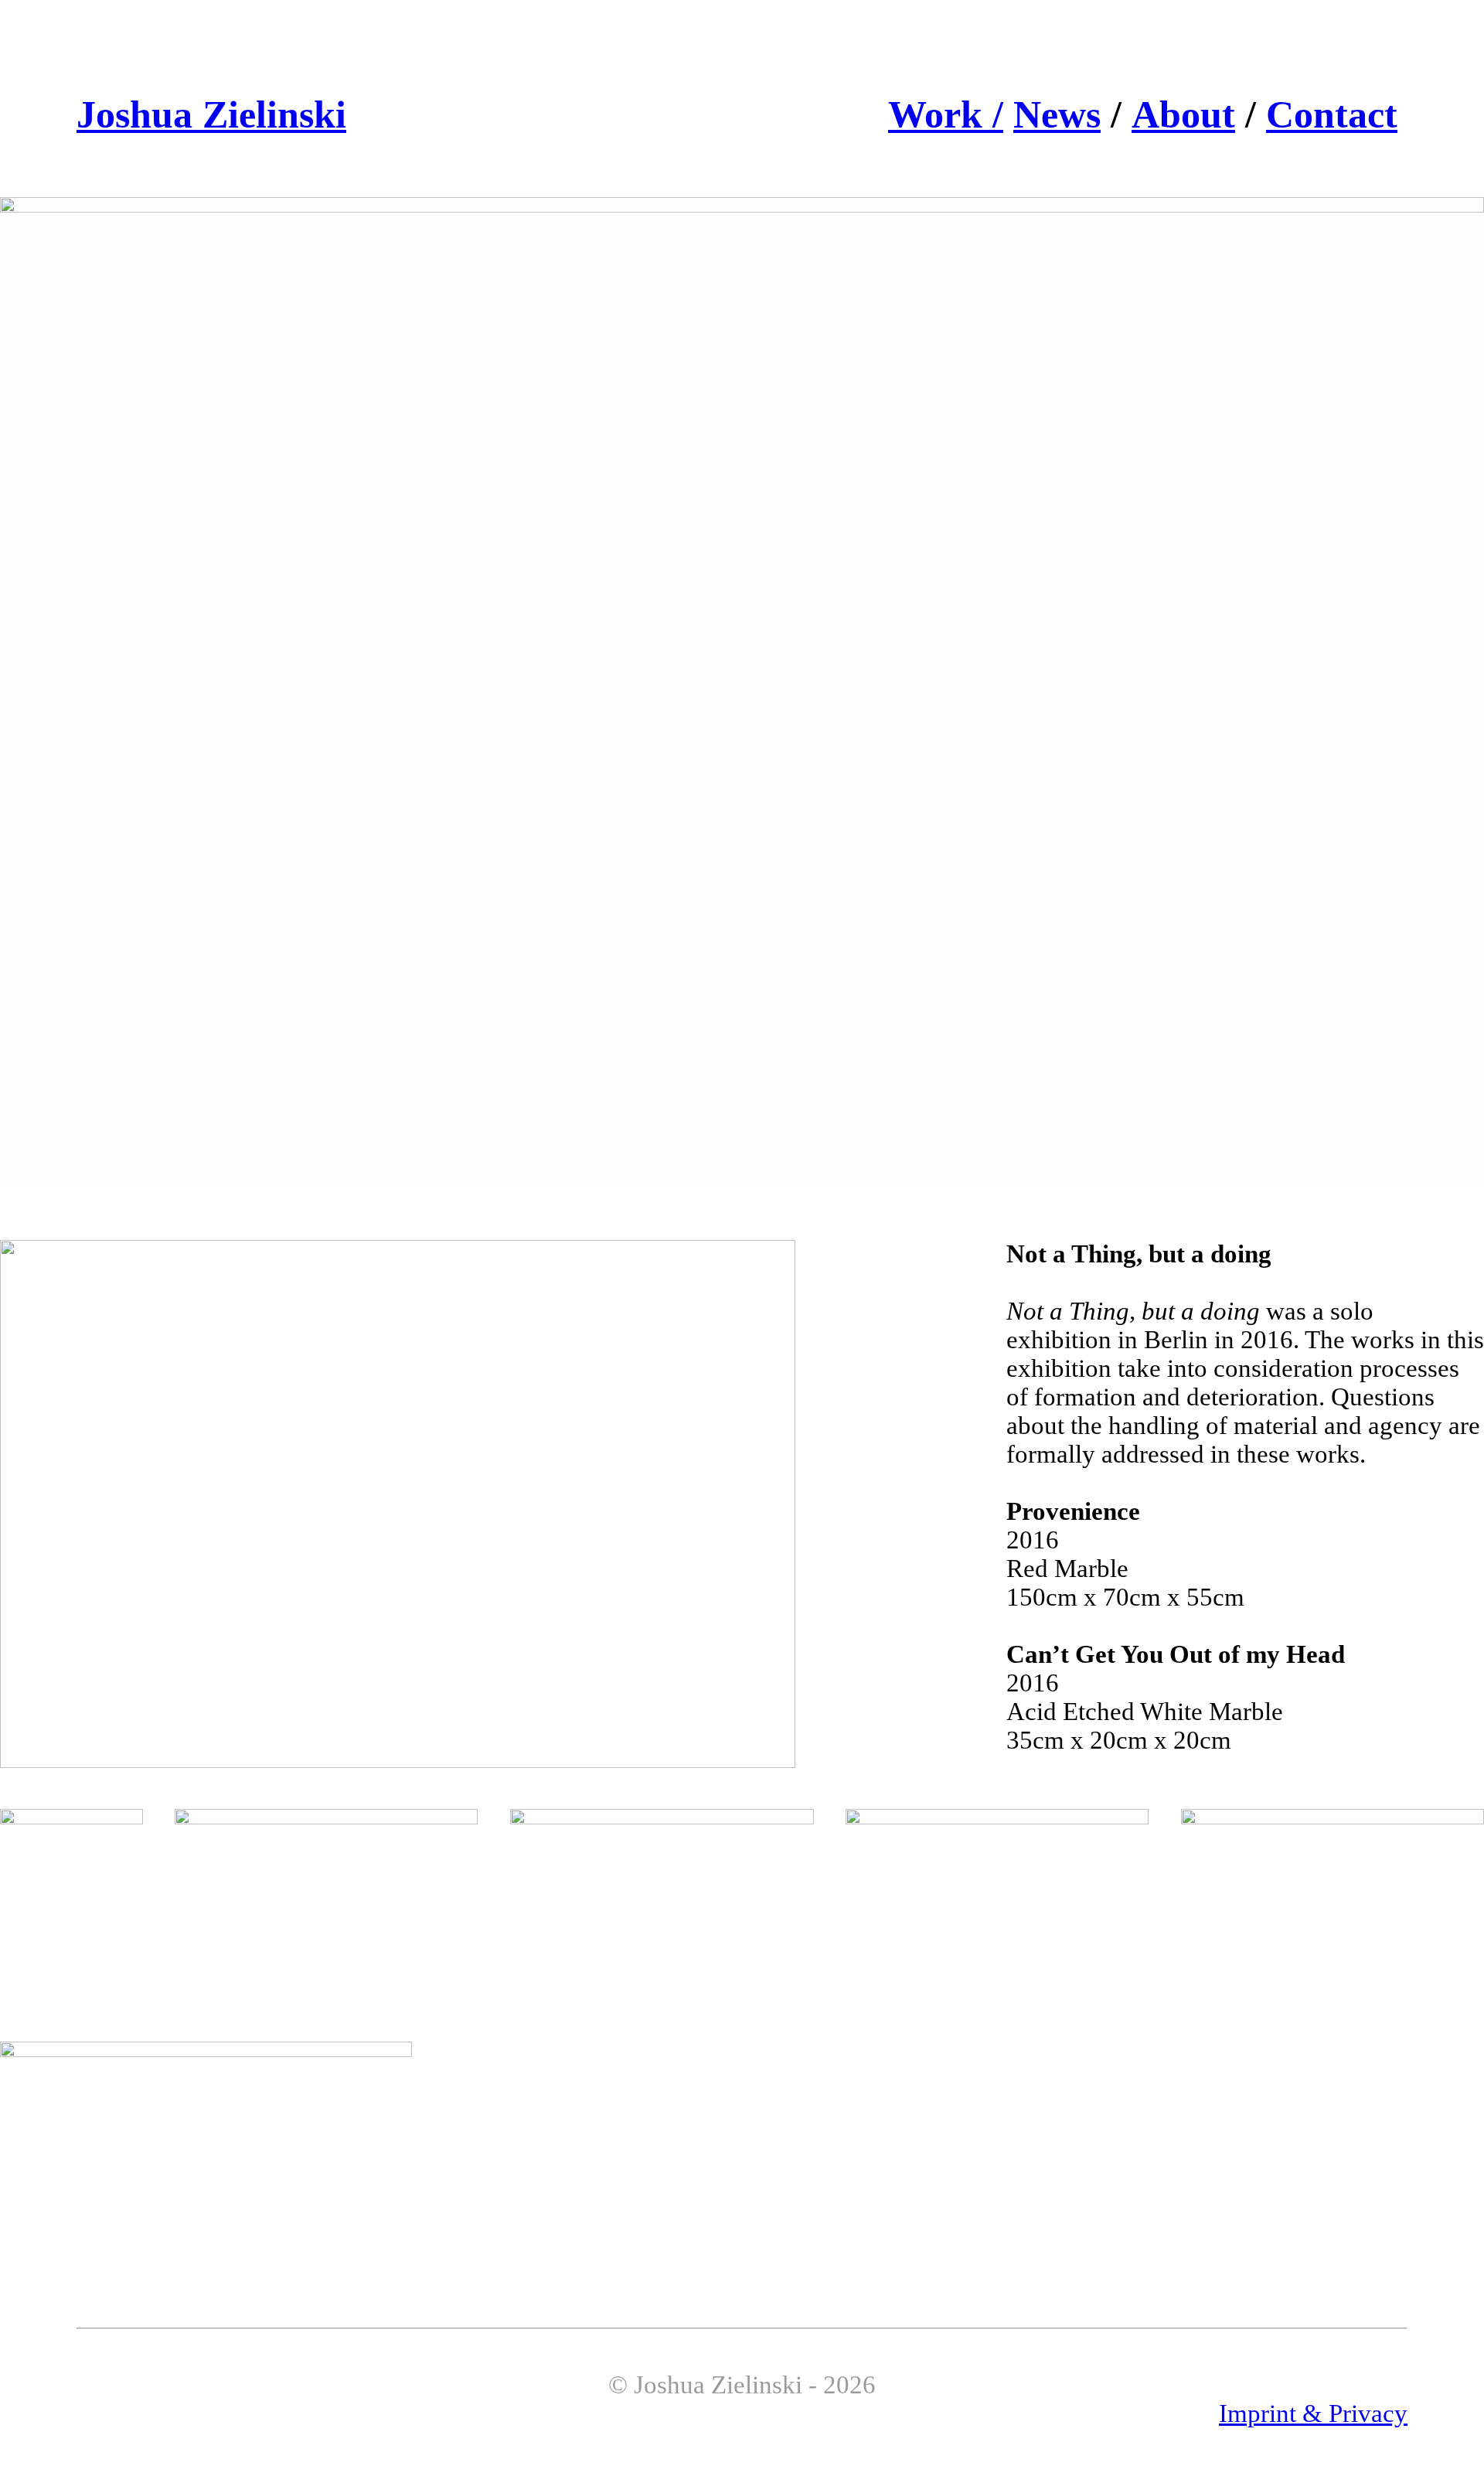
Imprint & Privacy (1313, 2413)
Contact (1332, 115)
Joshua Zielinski (211, 115)
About (1183, 115)
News (1057, 115)
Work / (946, 115)
